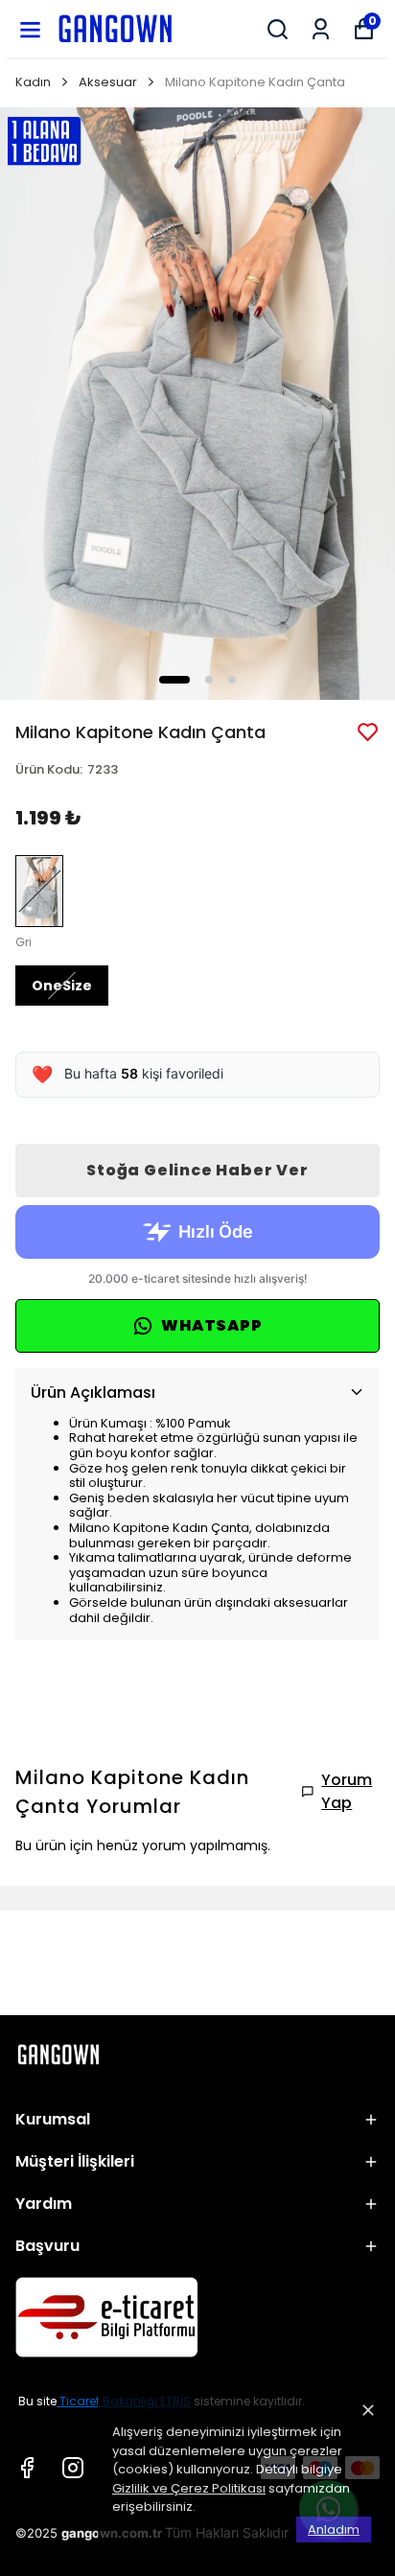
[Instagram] (73, 2468)
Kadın (33, 82)
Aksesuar (108, 82)
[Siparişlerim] (321, 29)
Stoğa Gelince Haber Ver (197, 1170)
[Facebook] (27, 2468)
